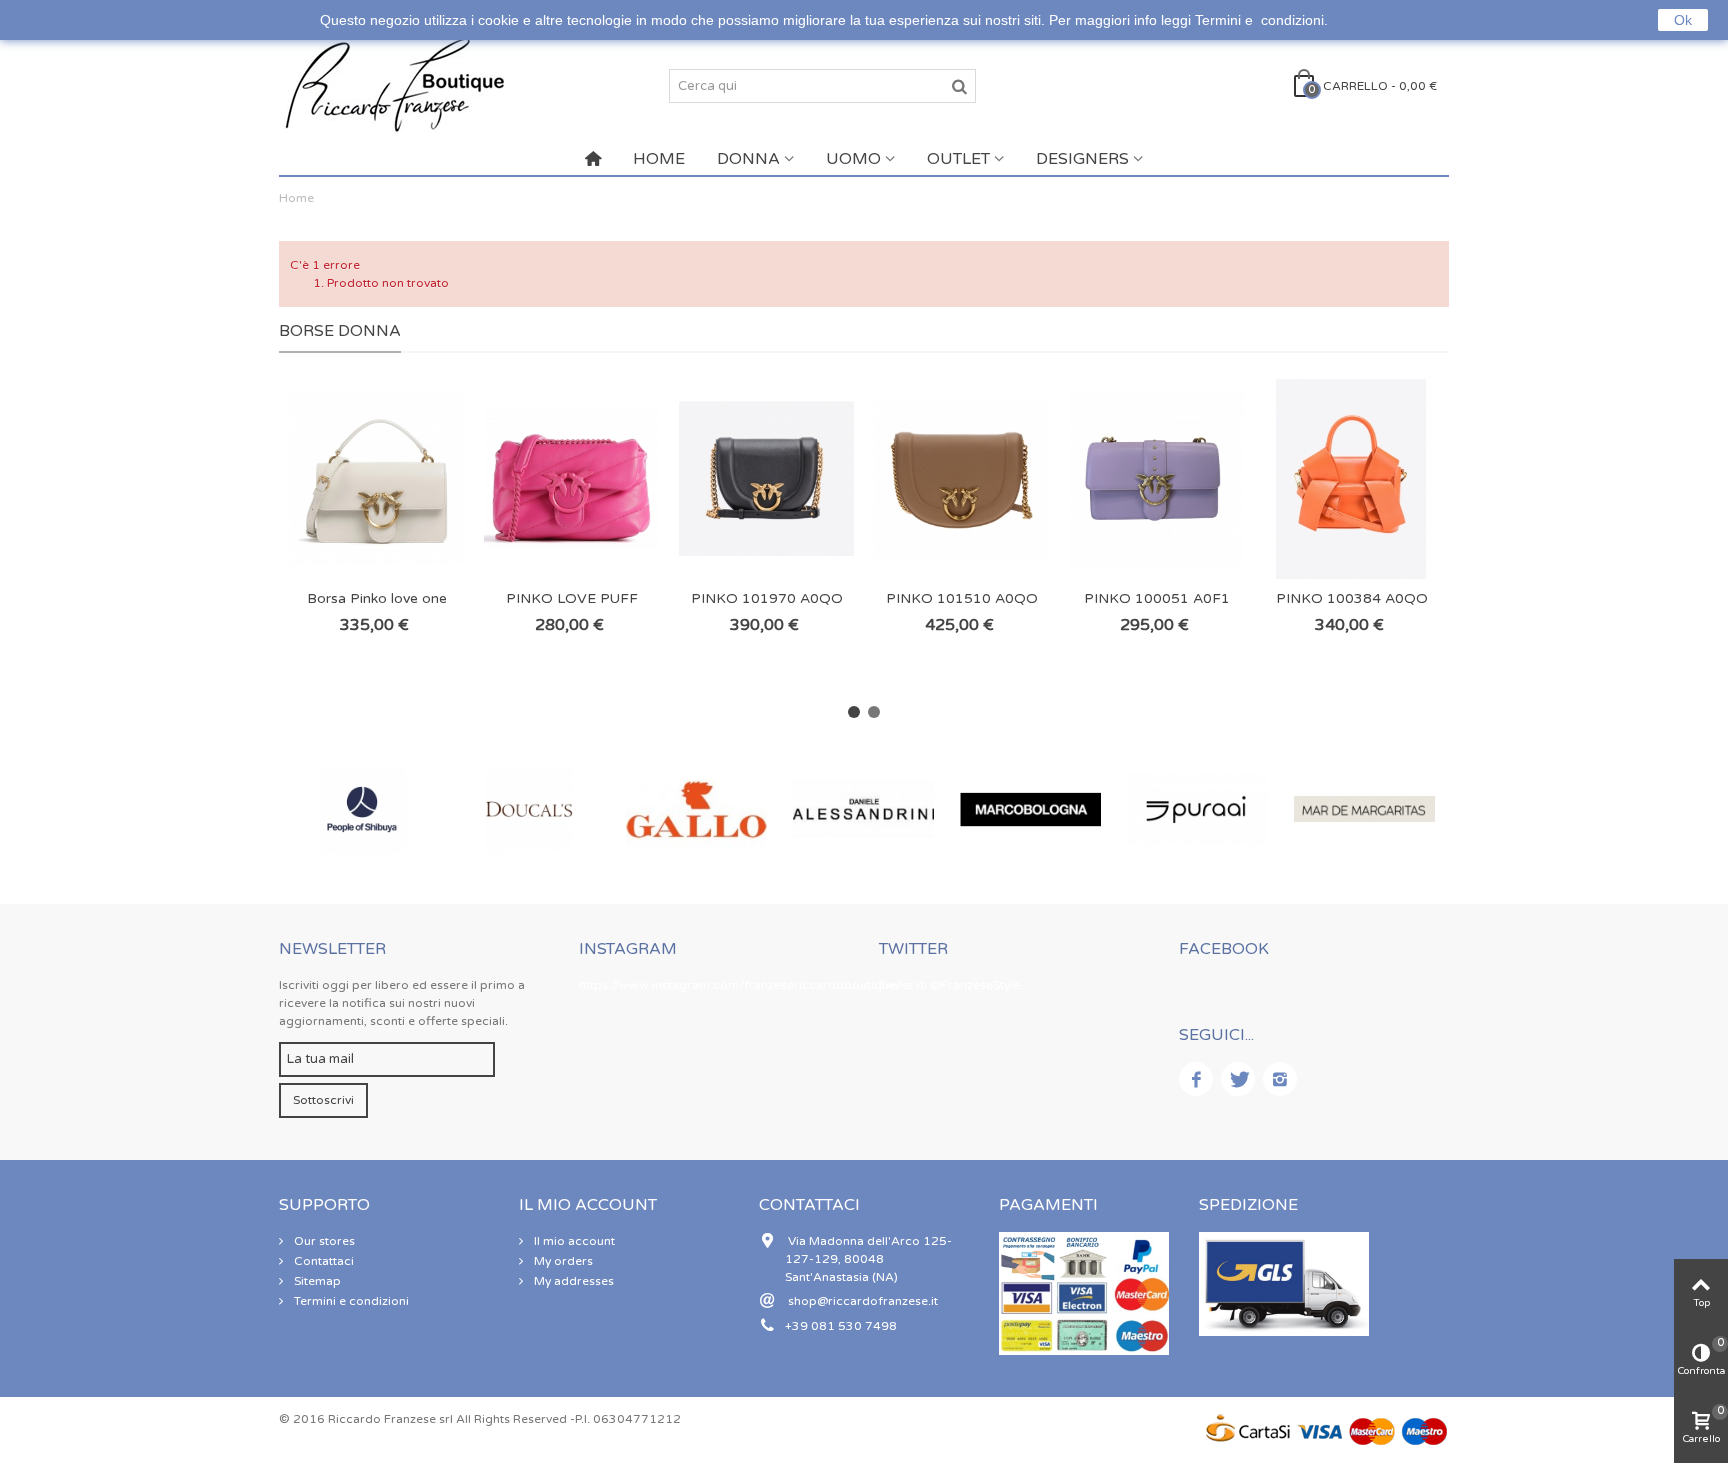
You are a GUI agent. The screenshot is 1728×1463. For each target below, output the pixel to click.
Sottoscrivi (323, 1100)
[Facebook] (1196, 1079)
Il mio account (573, 1241)
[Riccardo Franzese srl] (394, 85)
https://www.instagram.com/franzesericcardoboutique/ (740, 985)
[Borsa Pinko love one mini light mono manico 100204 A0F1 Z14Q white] (376, 479)
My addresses (572, 1281)
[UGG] (1391, 809)
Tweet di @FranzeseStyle (949, 985)
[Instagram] (1280, 1079)
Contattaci (322, 1261)
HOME (659, 159)
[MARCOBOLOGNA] (890, 809)
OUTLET (958, 159)
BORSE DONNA (340, 331)
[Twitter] (1238, 1079)
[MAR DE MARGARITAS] (1224, 809)
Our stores (323, 1241)
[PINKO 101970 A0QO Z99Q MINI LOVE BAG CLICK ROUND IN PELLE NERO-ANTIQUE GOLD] (766, 479)
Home (296, 198)
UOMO (853, 159)
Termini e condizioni (350, 1301)
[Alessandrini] (723, 809)
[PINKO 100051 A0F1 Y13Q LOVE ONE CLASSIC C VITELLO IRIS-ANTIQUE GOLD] (1156, 479)
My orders (562, 1261)
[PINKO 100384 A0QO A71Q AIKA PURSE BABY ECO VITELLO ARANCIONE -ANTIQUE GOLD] (1351, 479)
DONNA (748, 159)
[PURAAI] (1057, 809)
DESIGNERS (1082, 159)
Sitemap (316, 1281)
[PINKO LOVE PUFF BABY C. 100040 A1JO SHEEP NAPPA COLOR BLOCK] (571, 479)
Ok (1683, 20)
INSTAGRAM (628, 949)
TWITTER (913, 949)
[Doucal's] (389, 809)
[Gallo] (556, 809)
